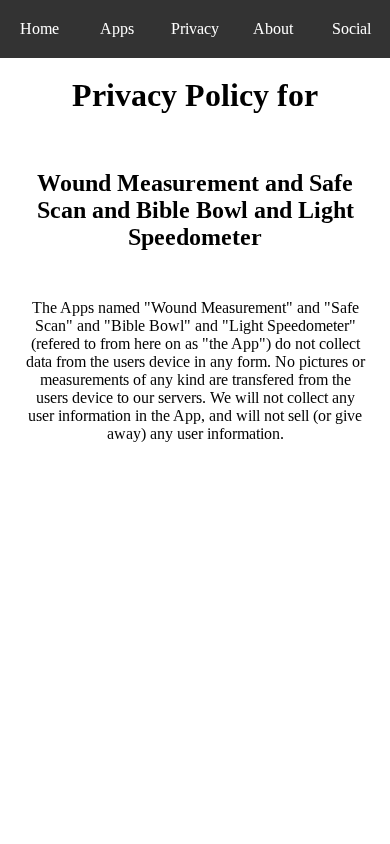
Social (351, 28)
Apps (117, 28)
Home (39, 28)
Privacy (195, 28)
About (273, 28)
